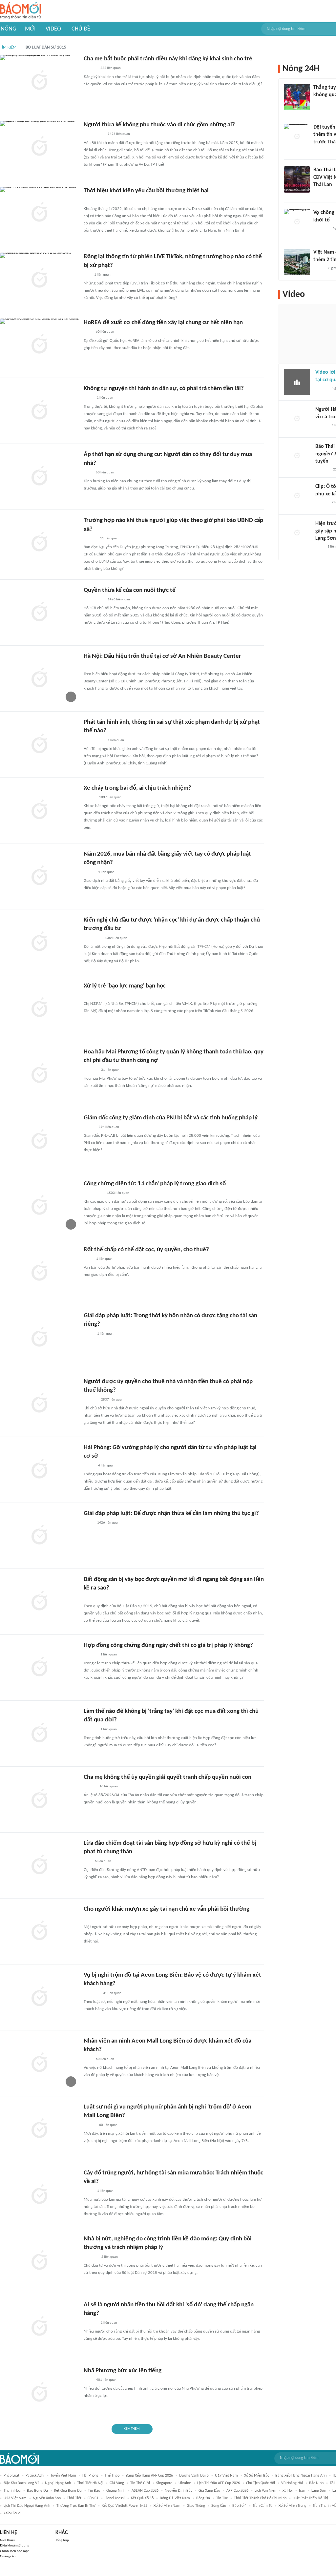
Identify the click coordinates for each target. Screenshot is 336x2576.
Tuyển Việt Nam (63, 2476)
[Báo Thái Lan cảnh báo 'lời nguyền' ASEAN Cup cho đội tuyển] (297, 456)
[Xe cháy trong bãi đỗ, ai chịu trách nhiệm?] (39, 810)
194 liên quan (109, 1127)
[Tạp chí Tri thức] (88, 332)
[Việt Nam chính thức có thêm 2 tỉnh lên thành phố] (297, 262)
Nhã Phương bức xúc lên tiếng (123, 2371)
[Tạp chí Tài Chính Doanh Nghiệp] (90, 1400)
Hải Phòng (90, 2476)
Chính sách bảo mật (14, 2551)
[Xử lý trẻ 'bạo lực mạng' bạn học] (39, 1008)
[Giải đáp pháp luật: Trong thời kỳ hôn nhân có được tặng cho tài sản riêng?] (39, 1338)
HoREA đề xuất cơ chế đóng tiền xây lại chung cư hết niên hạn (163, 323)
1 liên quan (102, 275)
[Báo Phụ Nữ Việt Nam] (93, 1193)
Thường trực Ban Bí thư (76, 2506)
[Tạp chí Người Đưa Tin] (89, 872)
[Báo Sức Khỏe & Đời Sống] (89, 2125)
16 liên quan (109, 1787)
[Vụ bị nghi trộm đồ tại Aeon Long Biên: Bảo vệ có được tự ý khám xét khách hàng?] (39, 1997)
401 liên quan (106, 2380)
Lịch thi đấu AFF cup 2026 (219, 2483)
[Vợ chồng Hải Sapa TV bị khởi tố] (297, 222)
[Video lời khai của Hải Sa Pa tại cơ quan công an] (297, 382)
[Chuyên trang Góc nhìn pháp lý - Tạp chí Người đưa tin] (88, 2380)
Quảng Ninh (116, 2491)
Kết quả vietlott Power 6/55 (125, 2506)
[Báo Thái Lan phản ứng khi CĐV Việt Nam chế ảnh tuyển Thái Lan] (297, 179)
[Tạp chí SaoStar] (90, 1070)
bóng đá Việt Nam (175, 2498)
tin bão (94, 2491)
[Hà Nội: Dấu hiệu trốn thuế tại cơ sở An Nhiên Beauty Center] (39, 678)
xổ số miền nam (167, 2506)
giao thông (196, 2506)
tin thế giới (140, 2483)
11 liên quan (109, 539)
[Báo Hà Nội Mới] (90, 2323)
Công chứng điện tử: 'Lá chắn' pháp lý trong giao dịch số (155, 1184)
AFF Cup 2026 (237, 2491)
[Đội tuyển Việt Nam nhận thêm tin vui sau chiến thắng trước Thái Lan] (297, 137)
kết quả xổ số (142, 2498)
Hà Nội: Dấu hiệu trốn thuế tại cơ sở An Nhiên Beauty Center (162, 656)
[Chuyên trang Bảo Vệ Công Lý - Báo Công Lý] (89, 666)
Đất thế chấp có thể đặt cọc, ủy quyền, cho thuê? (146, 1250)
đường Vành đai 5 (194, 2476)
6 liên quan (103, 1861)
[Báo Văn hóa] (89, 798)
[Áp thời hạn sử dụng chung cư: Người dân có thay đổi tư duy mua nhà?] (39, 477)
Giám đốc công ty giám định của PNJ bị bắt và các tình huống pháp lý (171, 1118)
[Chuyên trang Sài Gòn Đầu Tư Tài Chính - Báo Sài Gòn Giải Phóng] (92, 938)
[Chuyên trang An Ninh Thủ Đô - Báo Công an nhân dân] (87, 1861)
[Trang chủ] (21, 11)
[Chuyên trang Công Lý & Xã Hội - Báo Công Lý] (88, 1259)
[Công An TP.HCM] (88, 1334)
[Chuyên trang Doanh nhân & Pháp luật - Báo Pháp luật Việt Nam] (90, 1655)
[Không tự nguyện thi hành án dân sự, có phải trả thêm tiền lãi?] (39, 411)
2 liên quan (110, 2257)
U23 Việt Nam (15, 2498)
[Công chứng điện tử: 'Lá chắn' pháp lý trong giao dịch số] (39, 1206)
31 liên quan (110, 1070)
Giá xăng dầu (209, 2491)
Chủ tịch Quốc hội (261, 2483)
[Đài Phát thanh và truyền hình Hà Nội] (322, 470)
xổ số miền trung (293, 2506)
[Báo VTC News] (91, 1993)
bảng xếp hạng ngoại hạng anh (301, 2476)
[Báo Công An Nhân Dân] (94, 135)
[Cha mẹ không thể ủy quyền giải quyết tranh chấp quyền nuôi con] (39, 1799)
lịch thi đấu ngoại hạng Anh (27, 2506)
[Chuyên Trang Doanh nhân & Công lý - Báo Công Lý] (90, 1787)
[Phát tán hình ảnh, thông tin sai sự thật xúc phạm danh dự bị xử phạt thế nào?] (39, 744)
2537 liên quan (112, 1400)
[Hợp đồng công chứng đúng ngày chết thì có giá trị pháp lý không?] (39, 1668)
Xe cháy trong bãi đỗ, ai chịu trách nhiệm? (137, 788)
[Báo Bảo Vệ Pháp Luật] (88, 398)
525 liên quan (111, 68)
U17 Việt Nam (226, 2476)
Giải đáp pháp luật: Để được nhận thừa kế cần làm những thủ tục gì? (171, 1514)
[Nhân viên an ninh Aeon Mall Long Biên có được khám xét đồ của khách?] (39, 2063)
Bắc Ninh (316, 2483)
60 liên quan (105, 332)
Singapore (164, 2483)
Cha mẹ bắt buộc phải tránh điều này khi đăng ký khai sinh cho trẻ (168, 59)
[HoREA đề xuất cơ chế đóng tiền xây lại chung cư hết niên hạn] (39, 345)
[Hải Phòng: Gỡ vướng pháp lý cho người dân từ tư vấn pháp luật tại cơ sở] (39, 1470)
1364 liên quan (116, 938)
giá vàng (117, 2483)
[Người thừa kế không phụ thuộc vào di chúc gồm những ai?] (39, 147)
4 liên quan (106, 872)
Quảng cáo (8, 2556)
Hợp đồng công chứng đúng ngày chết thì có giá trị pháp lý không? (168, 1645)
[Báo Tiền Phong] (322, 388)
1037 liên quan (110, 797)
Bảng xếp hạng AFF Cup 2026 (149, 2476)
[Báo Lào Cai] (88, 2191)
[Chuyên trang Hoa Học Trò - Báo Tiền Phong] (87, 275)
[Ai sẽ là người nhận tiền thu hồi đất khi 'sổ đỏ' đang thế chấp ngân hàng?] (39, 2327)
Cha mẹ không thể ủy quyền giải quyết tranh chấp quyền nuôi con (168, 1777)
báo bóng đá (37, 2491)
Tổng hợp (62, 2540)
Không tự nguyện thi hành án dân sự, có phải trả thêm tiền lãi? (164, 389)
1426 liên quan (119, 134)
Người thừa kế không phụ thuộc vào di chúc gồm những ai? (159, 125)
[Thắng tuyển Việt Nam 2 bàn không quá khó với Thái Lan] (297, 97)
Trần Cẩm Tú (262, 2506)
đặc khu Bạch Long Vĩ (21, 2483)
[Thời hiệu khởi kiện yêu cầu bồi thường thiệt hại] (39, 213)
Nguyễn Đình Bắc (178, 2491)
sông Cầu (219, 2506)
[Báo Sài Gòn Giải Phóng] (90, 539)
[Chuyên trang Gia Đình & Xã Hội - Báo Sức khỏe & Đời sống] (90, 69)
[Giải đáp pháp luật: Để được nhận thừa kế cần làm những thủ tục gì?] (39, 1536)
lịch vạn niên (265, 2491)
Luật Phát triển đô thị (310, 2498)
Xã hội (288, 2491)
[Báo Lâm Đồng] (91, 2257)
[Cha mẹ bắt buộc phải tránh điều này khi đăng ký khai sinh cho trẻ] (39, 81)
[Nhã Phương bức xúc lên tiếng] (39, 2393)
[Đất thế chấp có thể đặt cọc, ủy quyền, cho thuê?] (39, 1272)
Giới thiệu (7, 2540)
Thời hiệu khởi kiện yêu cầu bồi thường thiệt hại (146, 191)
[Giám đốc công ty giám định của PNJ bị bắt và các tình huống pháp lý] (39, 1140)
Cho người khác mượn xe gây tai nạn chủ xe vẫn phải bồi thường (167, 1909)
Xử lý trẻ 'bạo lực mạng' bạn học (125, 986)
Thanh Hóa (12, 2491)
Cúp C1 (93, 2498)
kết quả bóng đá (68, 2491)
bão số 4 (239, 2506)
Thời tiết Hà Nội (90, 2483)
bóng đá (203, 2498)
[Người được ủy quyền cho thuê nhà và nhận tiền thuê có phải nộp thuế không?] (39, 1404)
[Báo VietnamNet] (89, 1127)
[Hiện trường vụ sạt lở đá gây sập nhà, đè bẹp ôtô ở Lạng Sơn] (297, 533)
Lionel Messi (115, 2498)
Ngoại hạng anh (58, 2483)
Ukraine (185, 2483)
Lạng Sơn (319, 2491)
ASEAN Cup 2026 (145, 2491)
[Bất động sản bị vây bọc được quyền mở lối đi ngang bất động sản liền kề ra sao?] (39, 1602)
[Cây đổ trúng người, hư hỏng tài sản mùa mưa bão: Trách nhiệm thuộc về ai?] (39, 2195)
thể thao (112, 2476)
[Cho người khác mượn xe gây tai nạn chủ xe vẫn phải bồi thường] (39, 1931)
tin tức (222, 2498)
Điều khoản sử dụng (15, 2546)
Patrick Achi (35, 2476)
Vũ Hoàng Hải (292, 2483)
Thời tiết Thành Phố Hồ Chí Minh (260, 2498)
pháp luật (11, 2476)
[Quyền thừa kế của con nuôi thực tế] (39, 613)
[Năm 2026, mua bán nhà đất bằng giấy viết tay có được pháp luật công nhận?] (39, 876)
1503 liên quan (118, 1193)
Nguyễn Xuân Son (47, 2498)
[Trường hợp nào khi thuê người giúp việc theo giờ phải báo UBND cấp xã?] (39, 543)
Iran (302, 2491)
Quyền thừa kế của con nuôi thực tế (130, 590)
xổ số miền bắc (257, 2476)
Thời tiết (74, 2498)
